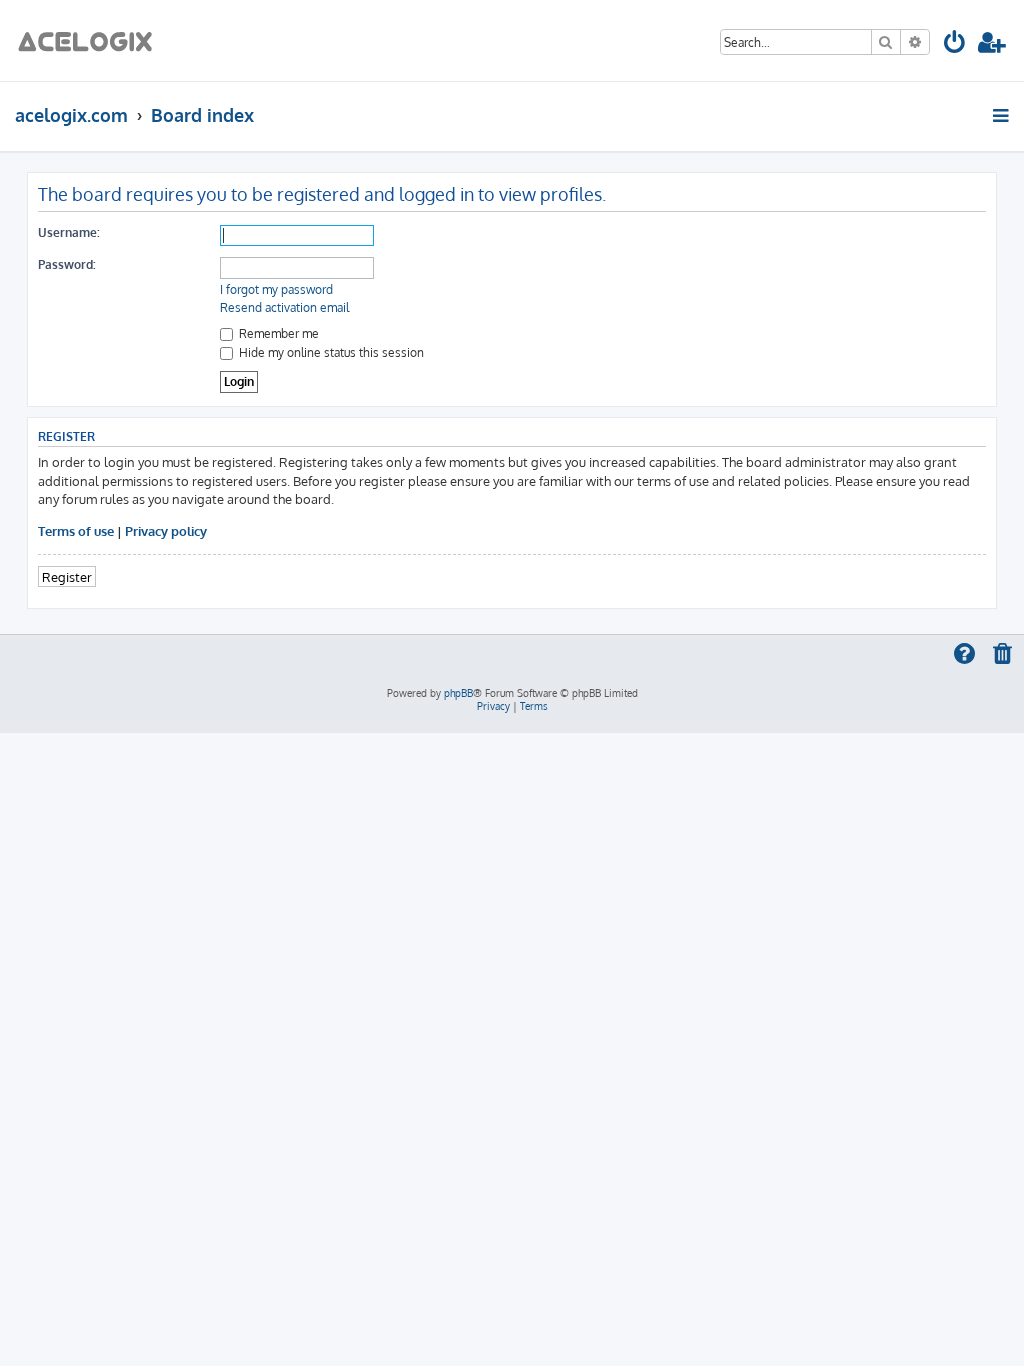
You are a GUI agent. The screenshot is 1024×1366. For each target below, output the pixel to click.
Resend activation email (284, 307)
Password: (67, 264)
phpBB (458, 693)
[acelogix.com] (91, 40)
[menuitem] (955, 45)
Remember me (277, 333)
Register (67, 576)
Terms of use (76, 530)
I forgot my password (276, 289)
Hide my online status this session (330, 352)
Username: (69, 232)
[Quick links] (1002, 115)
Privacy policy (166, 530)
